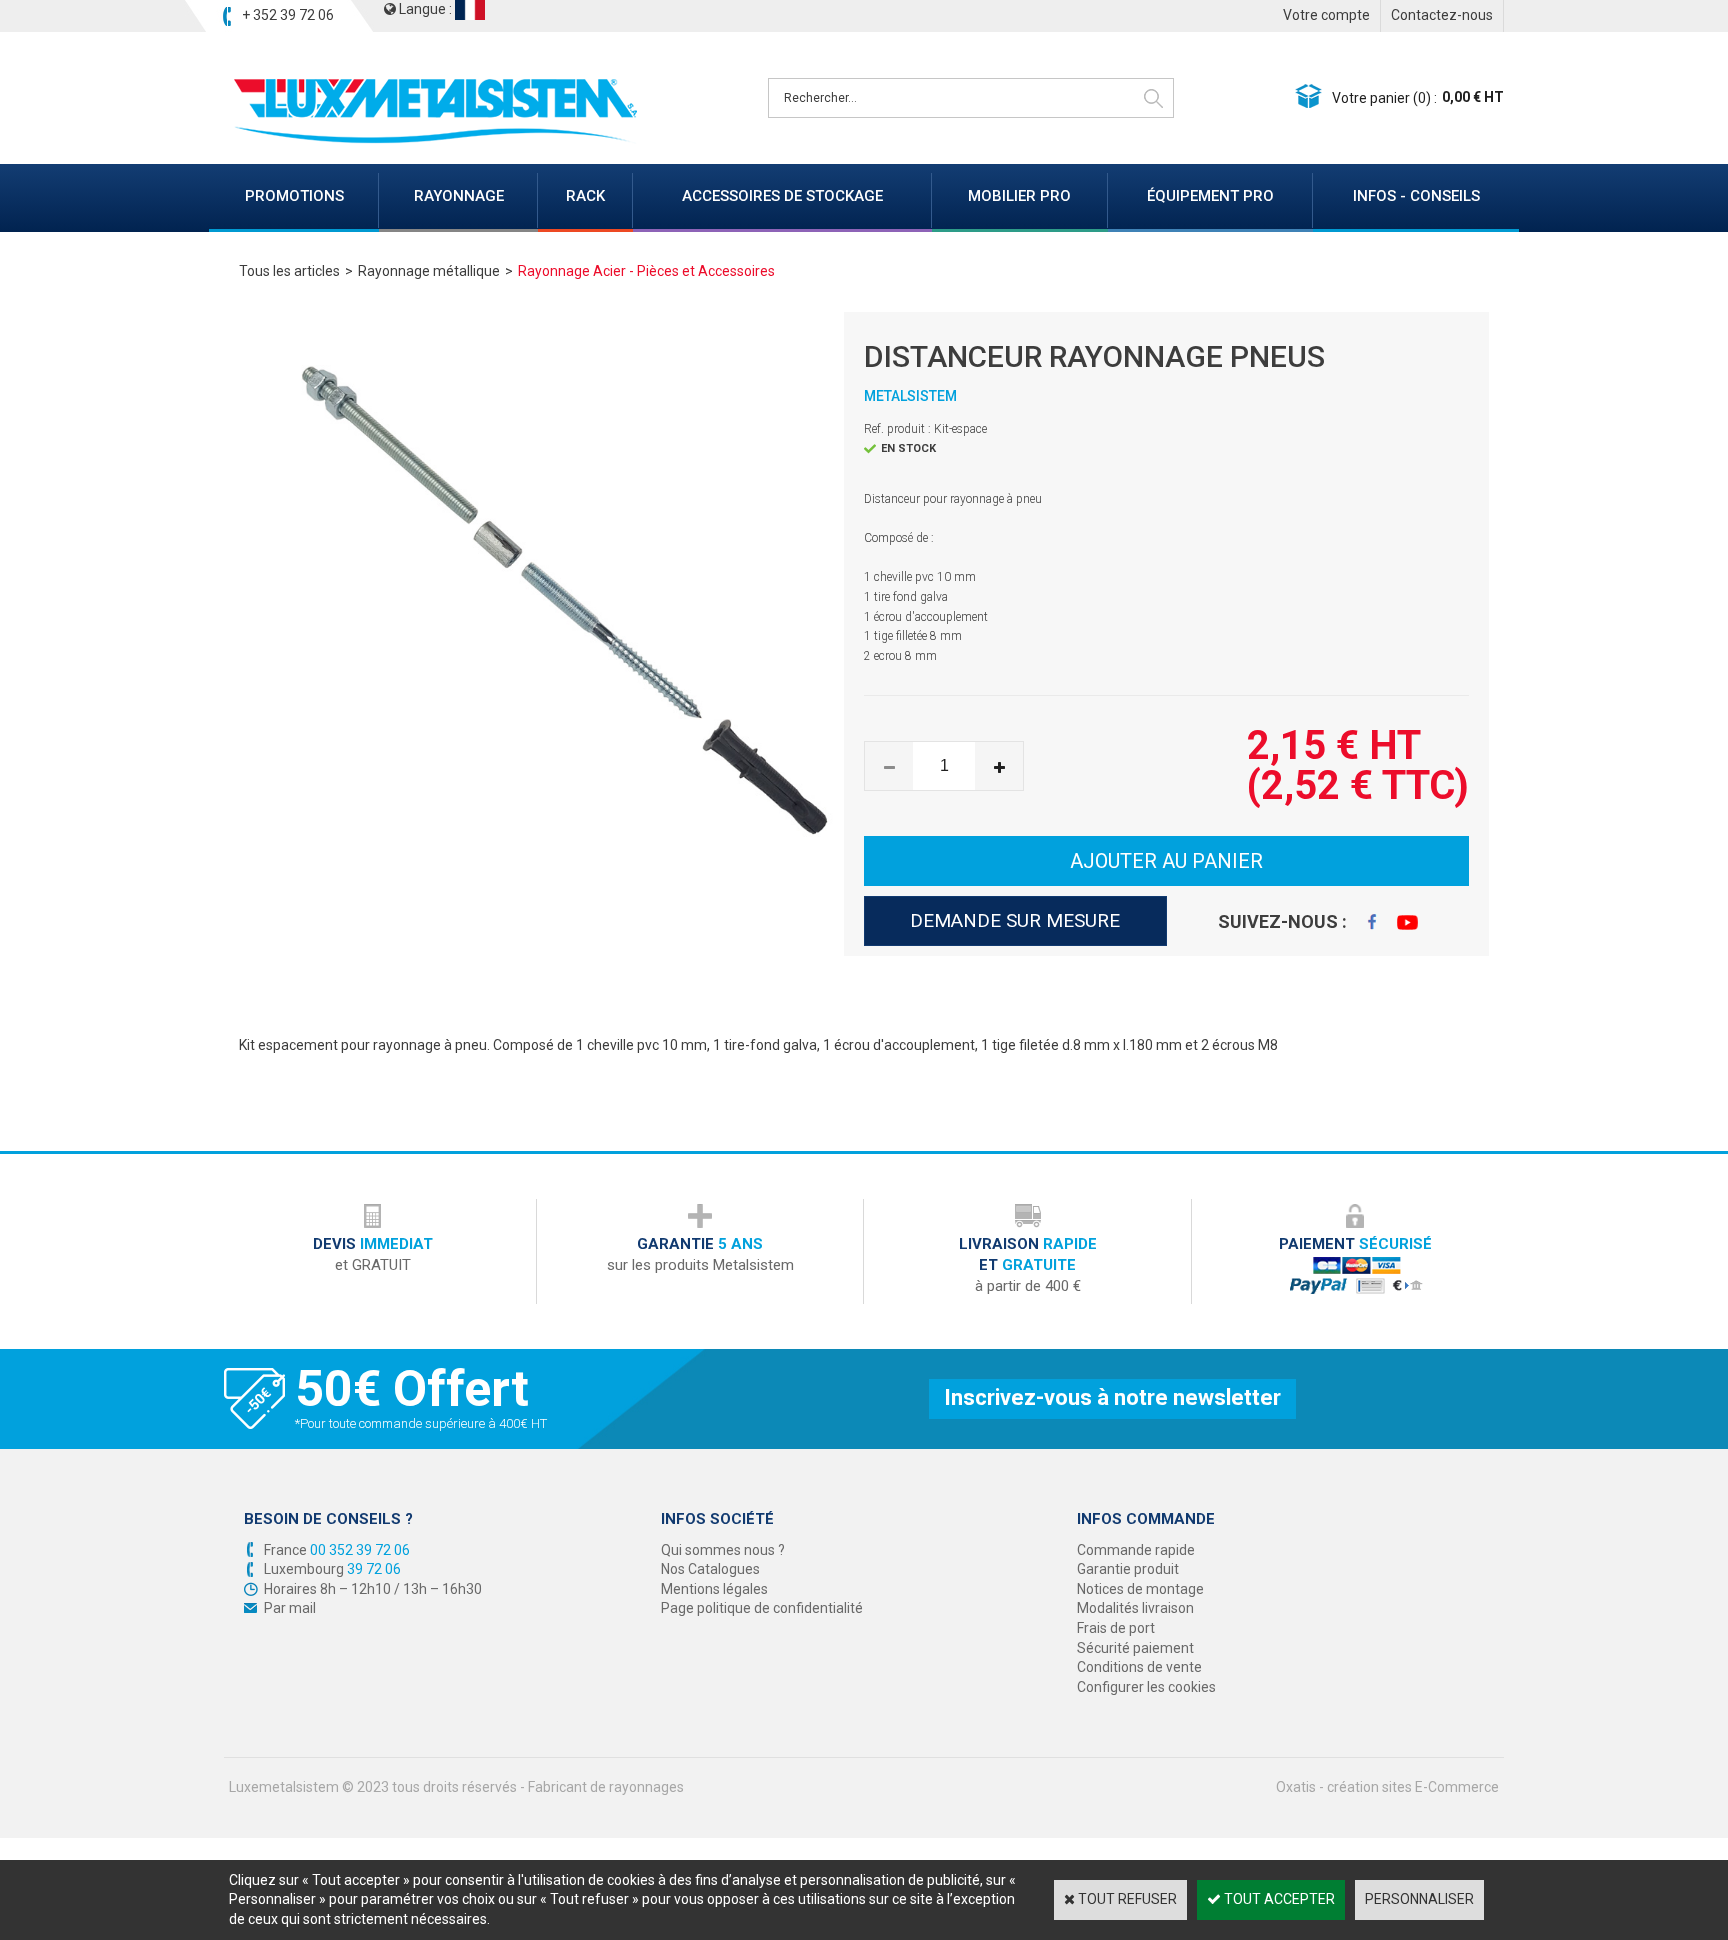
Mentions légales (714, 1589)
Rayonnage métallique (429, 271)
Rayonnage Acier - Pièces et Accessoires (646, 271)
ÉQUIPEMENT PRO (1210, 196)
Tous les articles (289, 271)
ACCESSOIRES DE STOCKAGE (782, 196)
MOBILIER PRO (1019, 196)
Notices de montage (1140, 1589)
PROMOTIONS (294, 196)
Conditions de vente (1139, 1667)
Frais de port (1116, 1628)
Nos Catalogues (710, 1569)
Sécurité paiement (1135, 1648)
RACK (585, 196)
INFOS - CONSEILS (1416, 196)
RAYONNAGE (459, 196)
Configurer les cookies (1146, 1687)
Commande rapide (1136, 1550)
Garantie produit (1128, 1569)
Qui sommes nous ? (723, 1550)
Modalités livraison (1135, 1608)
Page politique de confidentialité (762, 1608)
